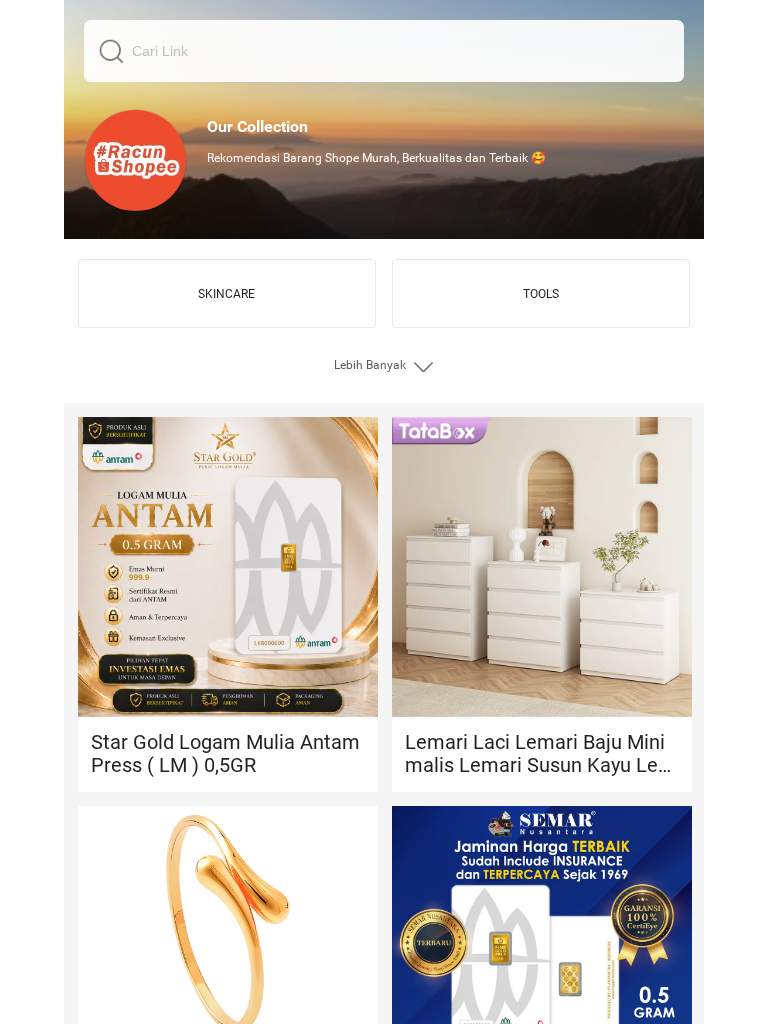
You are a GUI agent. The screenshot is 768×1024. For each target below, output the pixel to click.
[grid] (384, 512)
